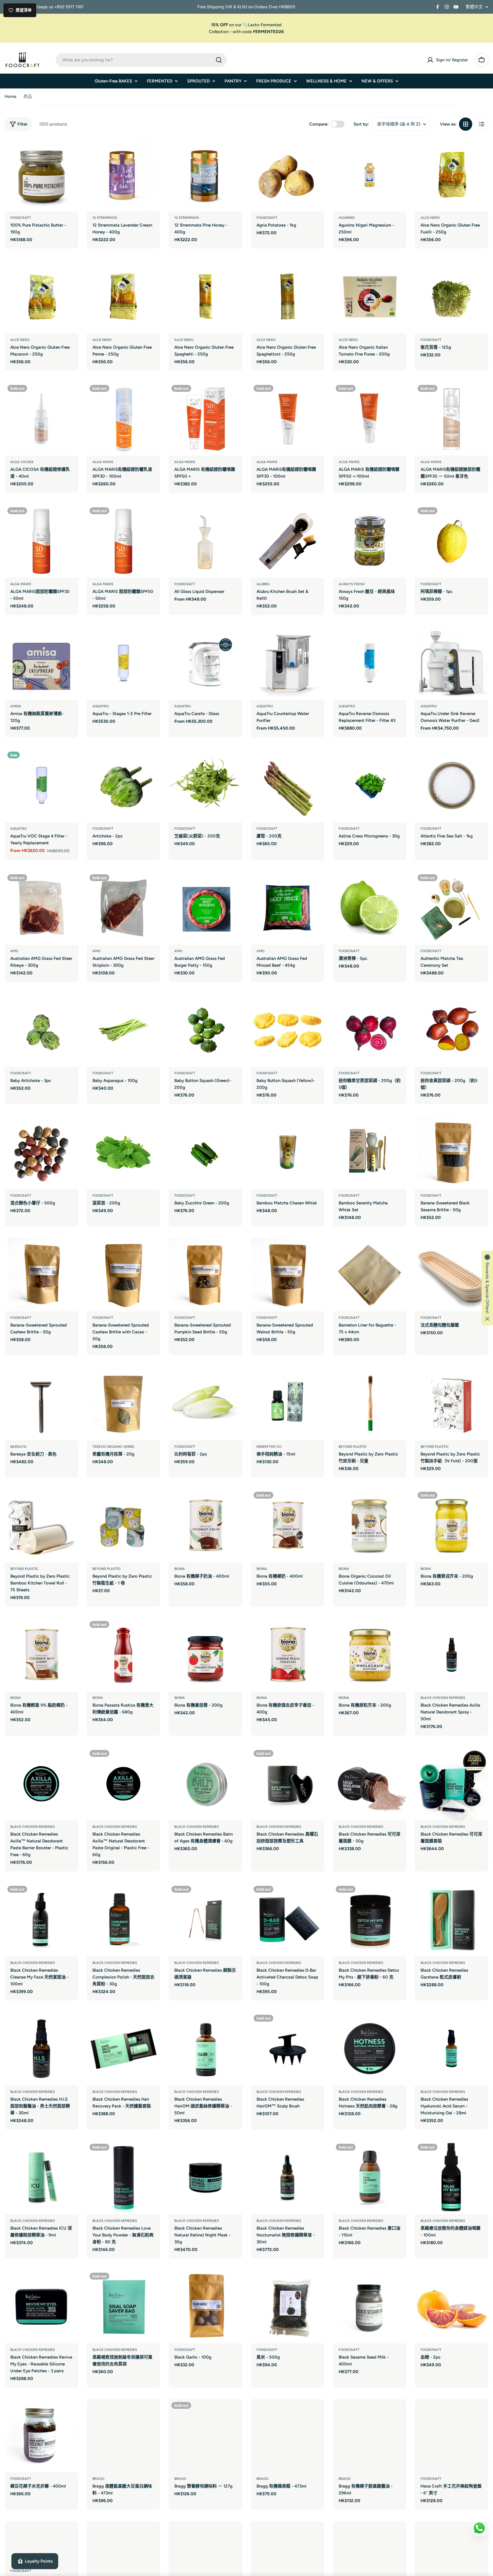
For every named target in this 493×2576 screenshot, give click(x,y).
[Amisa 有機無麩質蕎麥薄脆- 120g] (41, 663)
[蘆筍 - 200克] (288, 786)
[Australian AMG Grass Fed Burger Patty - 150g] (205, 908)
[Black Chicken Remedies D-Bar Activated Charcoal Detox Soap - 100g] (288, 1920)
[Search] (219, 60)
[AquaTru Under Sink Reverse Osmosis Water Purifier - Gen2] (452, 663)
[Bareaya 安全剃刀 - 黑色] (41, 1404)
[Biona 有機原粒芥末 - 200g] (370, 1655)
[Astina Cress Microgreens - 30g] (370, 786)
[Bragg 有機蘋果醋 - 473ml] (288, 2436)
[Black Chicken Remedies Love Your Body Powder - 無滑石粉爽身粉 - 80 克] (124, 2178)
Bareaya (18, 1447)
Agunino (347, 218)
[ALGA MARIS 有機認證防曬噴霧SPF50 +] (205, 419)
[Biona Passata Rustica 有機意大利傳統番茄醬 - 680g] (124, 1655)
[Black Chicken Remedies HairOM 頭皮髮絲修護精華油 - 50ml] (205, 2049)
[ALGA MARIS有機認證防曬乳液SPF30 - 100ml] (124, 419)
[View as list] (482, 124)
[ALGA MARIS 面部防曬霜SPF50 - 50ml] (124, 541)
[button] (487, 1288)
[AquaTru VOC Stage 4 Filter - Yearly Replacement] (41, 786)
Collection (219, 32)
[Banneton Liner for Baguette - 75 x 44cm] (370, 1275)
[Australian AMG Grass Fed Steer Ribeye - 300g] (41, 908)
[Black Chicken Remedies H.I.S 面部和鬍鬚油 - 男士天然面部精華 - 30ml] (41, 2049)
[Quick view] (70, 150)
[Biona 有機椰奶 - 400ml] (288, 1526)
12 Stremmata (105, 218)
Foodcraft (21, 218)
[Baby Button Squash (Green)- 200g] (205, 1030)
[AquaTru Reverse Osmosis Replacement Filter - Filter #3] (370, 663)
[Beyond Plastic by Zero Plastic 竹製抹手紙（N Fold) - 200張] (452, 1404)
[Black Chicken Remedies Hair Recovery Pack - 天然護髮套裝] (124, 2049)
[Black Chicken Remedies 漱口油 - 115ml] (370, 2178)
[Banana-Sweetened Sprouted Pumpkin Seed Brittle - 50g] (205, 1275)
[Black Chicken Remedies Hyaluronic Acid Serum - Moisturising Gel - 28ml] (452, 2049)
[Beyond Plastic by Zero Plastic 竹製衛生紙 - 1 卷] (124, 1526)
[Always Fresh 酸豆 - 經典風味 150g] (370, 541)
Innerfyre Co (269, 1447)
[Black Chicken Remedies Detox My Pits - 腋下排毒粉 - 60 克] (370, 1920)
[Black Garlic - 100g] (205, 2307)
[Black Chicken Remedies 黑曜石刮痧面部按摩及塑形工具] (288, 1784)
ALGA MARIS (103, 462)
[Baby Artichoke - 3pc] (41, 1030)
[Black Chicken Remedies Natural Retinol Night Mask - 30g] (205, 2178)
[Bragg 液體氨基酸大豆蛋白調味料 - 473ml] (124, 2436)
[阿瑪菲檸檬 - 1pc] (452, 541)
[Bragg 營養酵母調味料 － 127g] (205, 2436)
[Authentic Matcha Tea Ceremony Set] (452, 908)
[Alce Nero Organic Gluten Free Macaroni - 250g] (41, 297)
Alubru (263, 584)
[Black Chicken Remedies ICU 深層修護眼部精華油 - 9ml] (41, 2178)
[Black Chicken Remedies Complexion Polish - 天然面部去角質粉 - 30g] (124, 1920)
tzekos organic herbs (113, 1447)
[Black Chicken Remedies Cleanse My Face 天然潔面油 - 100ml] (41, 1920)
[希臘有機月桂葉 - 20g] (124, 1404)
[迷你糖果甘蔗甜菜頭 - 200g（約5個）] (370, 1030)
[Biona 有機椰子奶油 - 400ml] (205, 1526)
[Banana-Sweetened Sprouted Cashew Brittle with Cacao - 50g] (124, 1275)
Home (10, 96)
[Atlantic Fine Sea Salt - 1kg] (452, 786)
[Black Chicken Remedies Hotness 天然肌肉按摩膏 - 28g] (370, 2049)
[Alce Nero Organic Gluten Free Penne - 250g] (124, 297)
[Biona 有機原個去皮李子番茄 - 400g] (288, 1655)
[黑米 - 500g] (288, 2307)
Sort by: (361, 124)
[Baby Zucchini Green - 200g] (205, 1152)
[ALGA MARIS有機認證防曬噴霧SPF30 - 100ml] (288, 419)
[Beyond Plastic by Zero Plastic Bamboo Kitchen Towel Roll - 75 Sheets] (41, 1526)
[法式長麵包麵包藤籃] (452, 1275)
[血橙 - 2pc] (452, 2307)
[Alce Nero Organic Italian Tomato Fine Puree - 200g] (370, 297)
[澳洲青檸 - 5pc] (370, 908)
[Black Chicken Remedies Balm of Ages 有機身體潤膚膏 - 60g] (205, 1784)
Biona (180, 1569)
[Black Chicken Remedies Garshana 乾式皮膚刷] (452, 1920)
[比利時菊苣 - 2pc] (205, 1404)
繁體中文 (474, 7)
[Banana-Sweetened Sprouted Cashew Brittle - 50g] (41, 1275)
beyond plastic (353, 1447)
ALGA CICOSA (22, 462)
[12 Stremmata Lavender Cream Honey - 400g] (124, 175)
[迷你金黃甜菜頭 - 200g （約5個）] (452, 1030)
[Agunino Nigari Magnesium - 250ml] (370, 175)
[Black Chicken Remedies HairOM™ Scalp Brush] (288, 2049)
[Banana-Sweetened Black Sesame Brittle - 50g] (452, 1152)
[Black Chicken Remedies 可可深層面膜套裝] (452, 1784)
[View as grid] (466, 124)
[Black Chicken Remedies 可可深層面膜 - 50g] (370, 1784)
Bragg (98, 2479)
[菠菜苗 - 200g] (124, 1152)
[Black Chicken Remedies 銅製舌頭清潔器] (205, 1920)
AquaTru (101, 706)
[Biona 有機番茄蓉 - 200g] (205, 1655)
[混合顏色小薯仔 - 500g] (41, 1152)
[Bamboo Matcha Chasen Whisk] (288, 1152)
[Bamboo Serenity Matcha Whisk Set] (370, 1152)
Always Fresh (352, 584)
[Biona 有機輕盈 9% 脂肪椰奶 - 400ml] (41, 1655)
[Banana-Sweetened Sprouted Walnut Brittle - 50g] (288, 1275)
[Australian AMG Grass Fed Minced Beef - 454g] (288, 908)
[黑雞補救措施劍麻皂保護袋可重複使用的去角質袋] (124, 2307)
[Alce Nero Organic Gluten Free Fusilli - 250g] (452, 175)
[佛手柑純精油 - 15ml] (288, 1404)
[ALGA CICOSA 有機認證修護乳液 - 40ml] (41, 419)
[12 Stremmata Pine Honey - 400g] (205, 175)
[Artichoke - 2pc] (124, 786)
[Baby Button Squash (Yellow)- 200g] (288, 1030)
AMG (14, 951)
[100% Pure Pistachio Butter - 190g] (41, 175)
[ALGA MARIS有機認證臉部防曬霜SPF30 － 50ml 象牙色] (452, 419)
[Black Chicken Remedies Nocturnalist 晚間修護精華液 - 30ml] (288, 2178)
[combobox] (141, 60)
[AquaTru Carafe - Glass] (205, 663)
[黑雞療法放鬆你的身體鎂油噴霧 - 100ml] (452, 2178)
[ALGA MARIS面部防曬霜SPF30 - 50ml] (41, 541)
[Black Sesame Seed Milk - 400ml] (370, 2307)
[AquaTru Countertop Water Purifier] (288, 663)
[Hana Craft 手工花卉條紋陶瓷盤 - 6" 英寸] (452, 2436)
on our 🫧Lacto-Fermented (246, 25)
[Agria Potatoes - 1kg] (288, 175)
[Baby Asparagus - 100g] (124, 1030)
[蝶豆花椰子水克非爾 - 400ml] (41, 2436)
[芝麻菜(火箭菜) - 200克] (205, 786)
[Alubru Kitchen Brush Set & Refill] (288, 541)
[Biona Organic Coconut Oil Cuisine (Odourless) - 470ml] (370, 1526)
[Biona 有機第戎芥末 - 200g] (452, 1526)
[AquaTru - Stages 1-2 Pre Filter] (124, 663)
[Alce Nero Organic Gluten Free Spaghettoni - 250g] (288, 297)
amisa (16, 706)
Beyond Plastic (24, 1569)
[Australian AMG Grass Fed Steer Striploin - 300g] (124, 908)
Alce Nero (430, 218)
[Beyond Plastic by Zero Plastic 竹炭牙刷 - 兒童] (370, 1404)
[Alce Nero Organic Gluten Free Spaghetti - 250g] (205, 297)
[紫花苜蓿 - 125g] (452, 297)
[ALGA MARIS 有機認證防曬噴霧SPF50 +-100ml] (370, 419)
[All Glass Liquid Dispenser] (205, 541)
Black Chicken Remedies (443, 1698)
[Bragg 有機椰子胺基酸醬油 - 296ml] (370, 2436)
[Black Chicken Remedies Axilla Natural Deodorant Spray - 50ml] (452, 1655)
